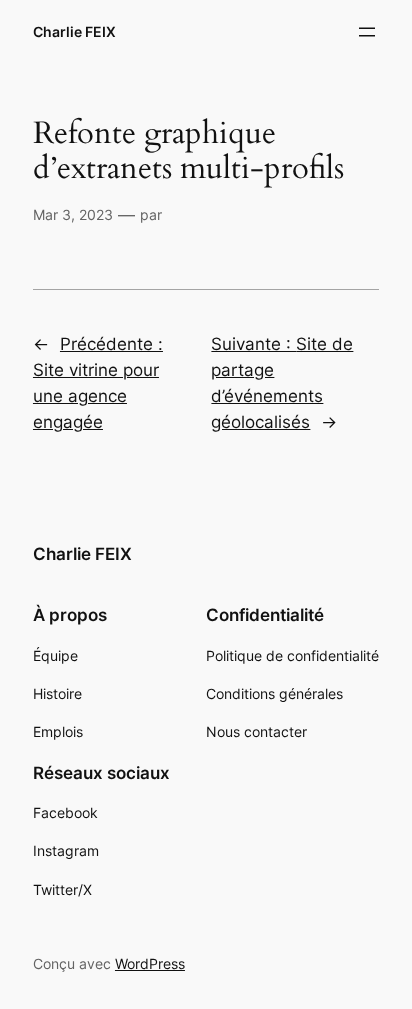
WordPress (150, 963)
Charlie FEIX (74, 31)
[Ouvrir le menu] (367, 32)
